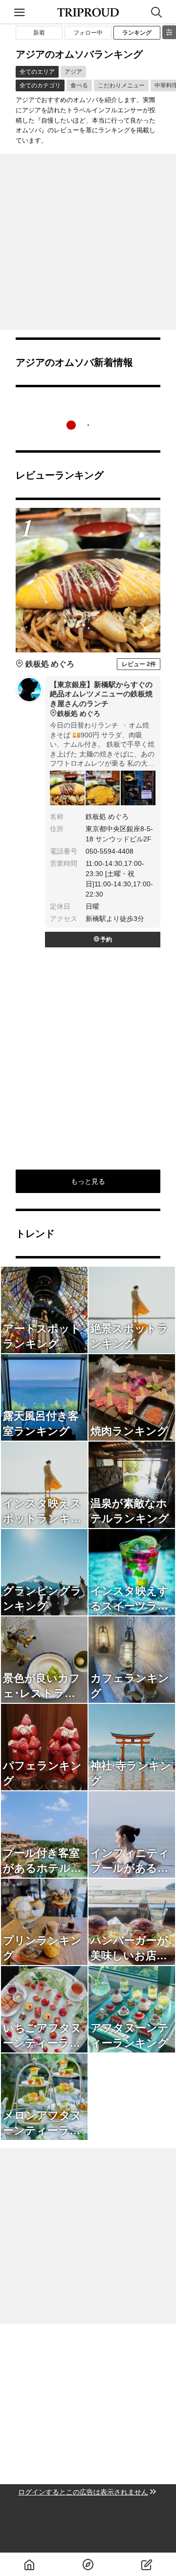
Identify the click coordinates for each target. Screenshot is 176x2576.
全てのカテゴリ (40, 85)
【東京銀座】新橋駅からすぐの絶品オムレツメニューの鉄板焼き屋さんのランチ (101, 699)
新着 (39, 33)
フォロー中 (88, 33)
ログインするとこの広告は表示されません (83, 2492)
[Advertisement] (88, 242)
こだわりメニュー (121, 85)
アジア (73, 72)
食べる (79, 85)
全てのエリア (37, 72)
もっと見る (88, 1181)
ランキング (137, 33)
